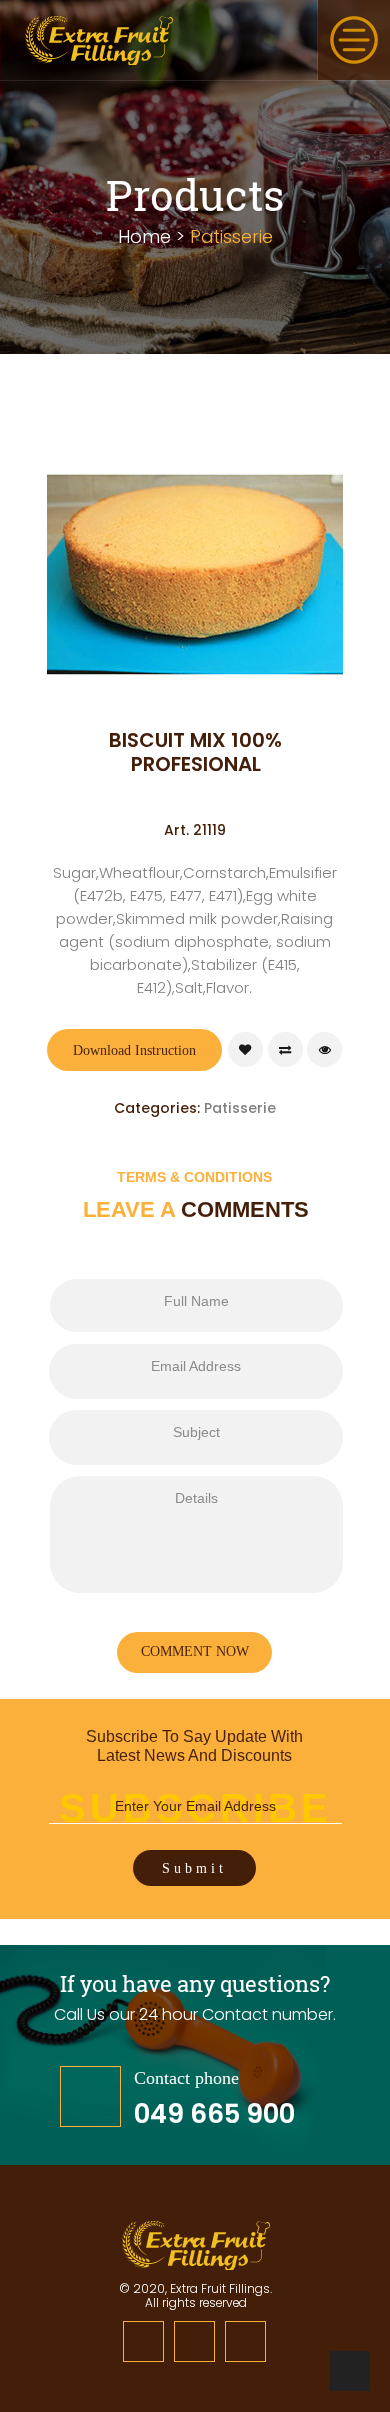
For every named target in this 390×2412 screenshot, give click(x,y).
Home (144, 236)
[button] (354, 40)
